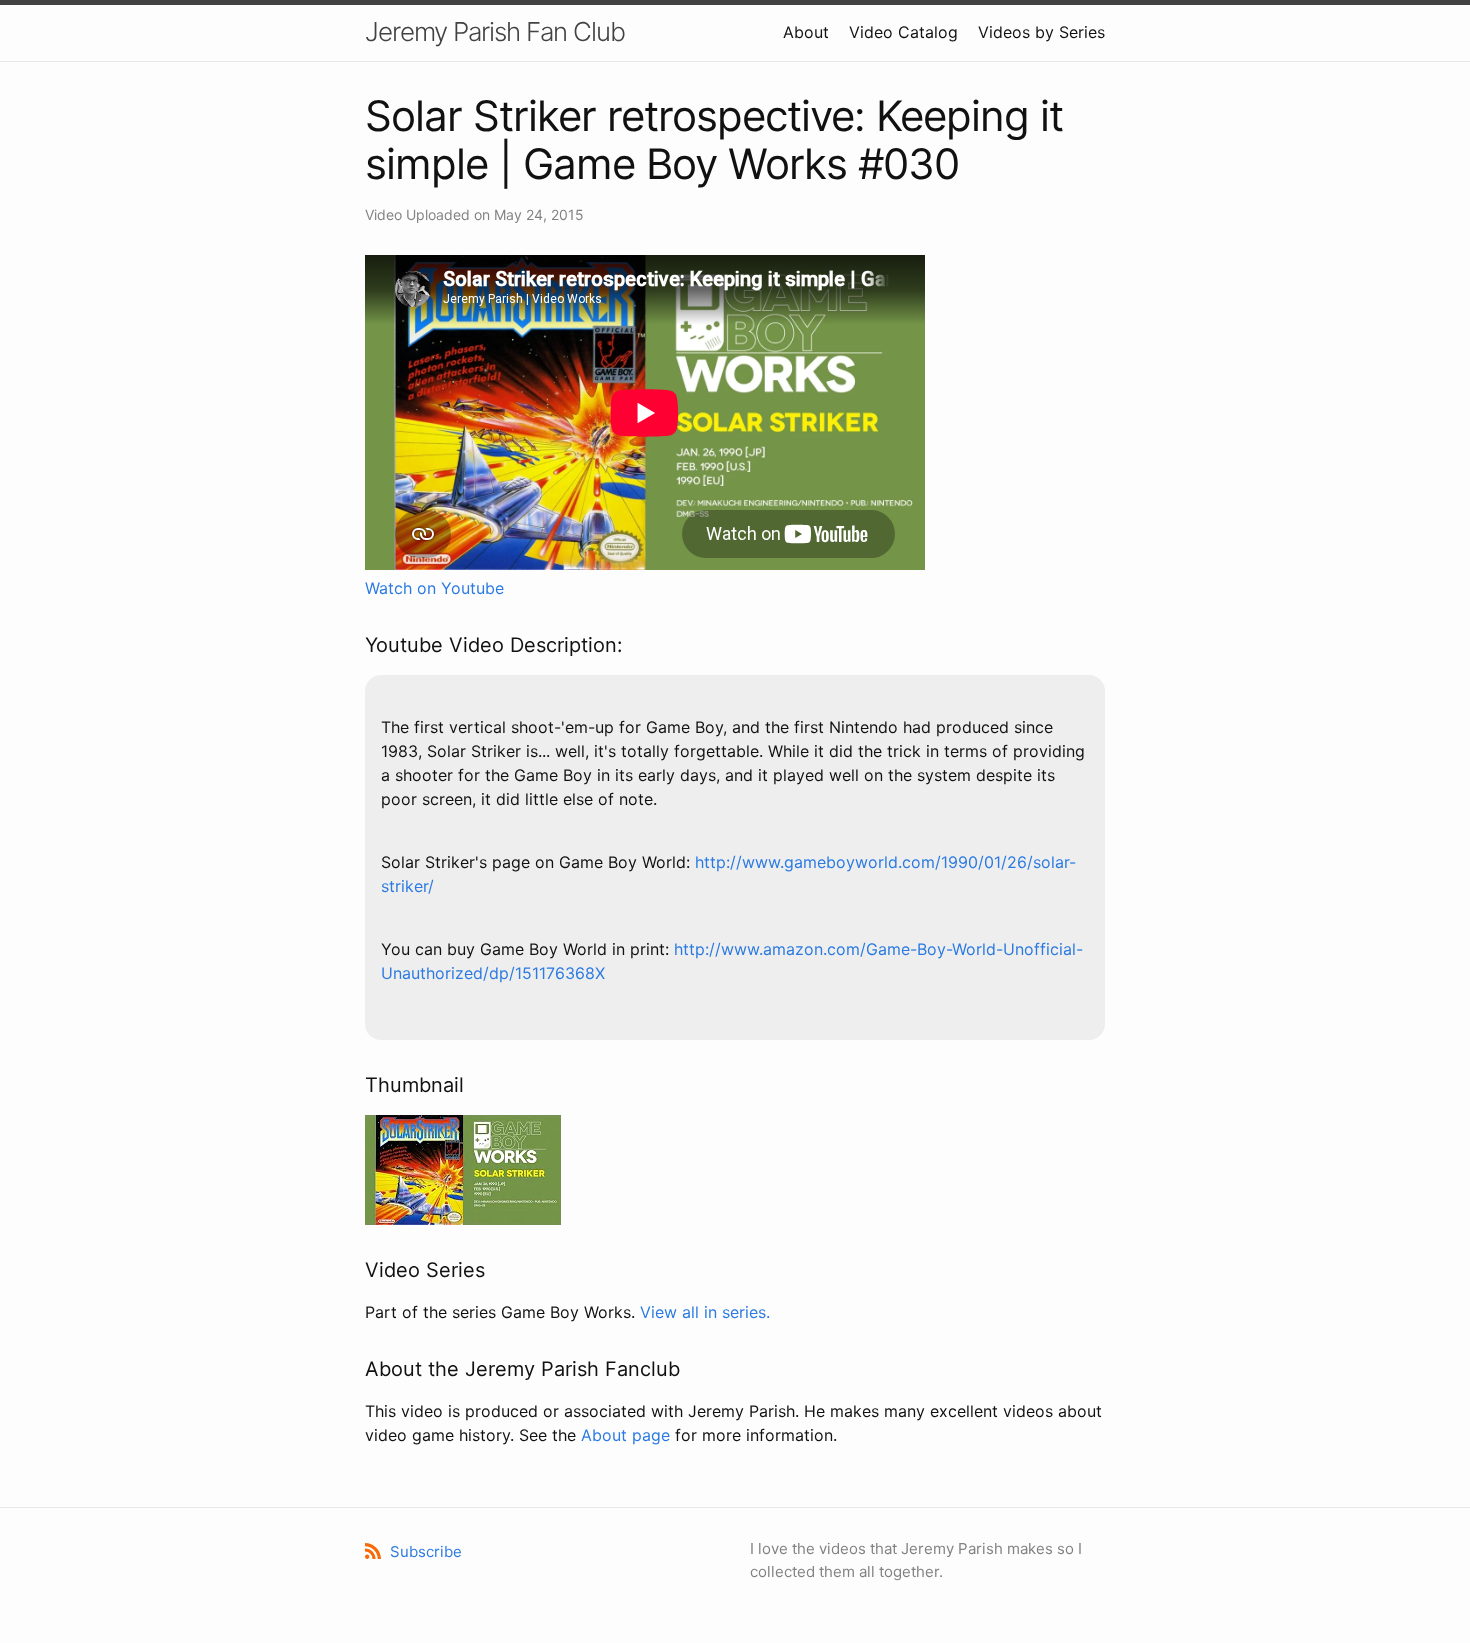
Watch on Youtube (434, 588)
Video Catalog (903, 32)
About (806, 32)
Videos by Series (1041, 32)
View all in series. (705, 1312)
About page (625, 1435)
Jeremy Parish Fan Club (495, 31)
